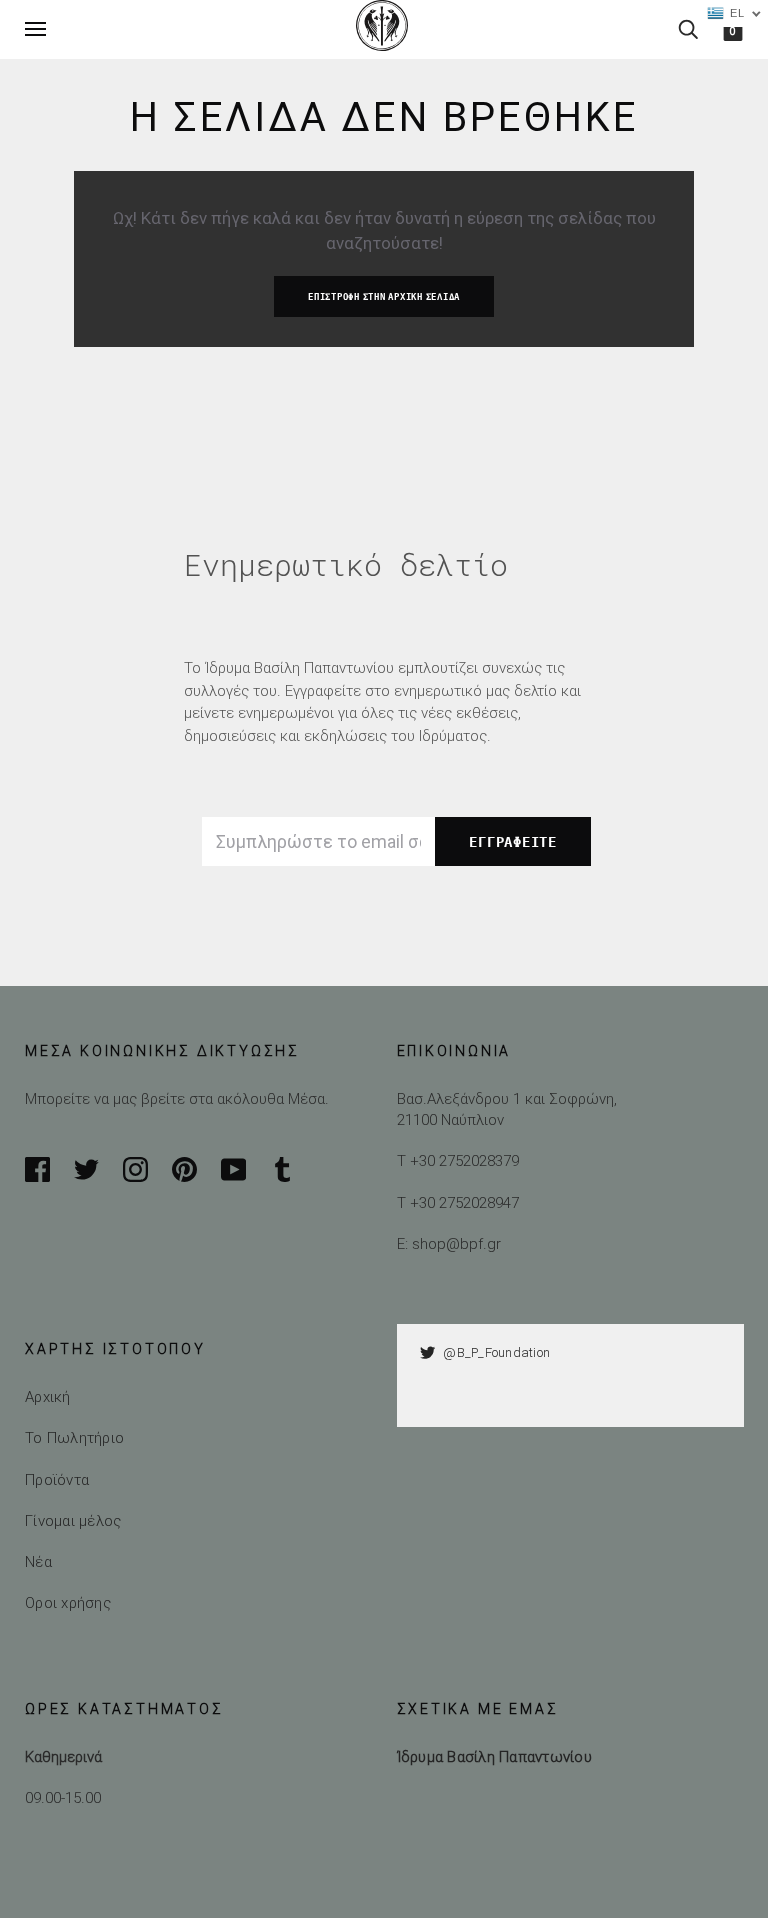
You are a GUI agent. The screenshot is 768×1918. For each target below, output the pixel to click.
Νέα (38, 1561)
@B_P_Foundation (496, 1352)
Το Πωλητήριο (74, 1437)
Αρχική (48, 1396)
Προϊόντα (57, 1479)
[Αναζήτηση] (688, 28)
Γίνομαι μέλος (73, 1520)
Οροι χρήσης (68, 1602)
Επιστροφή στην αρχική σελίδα (384, 297)
